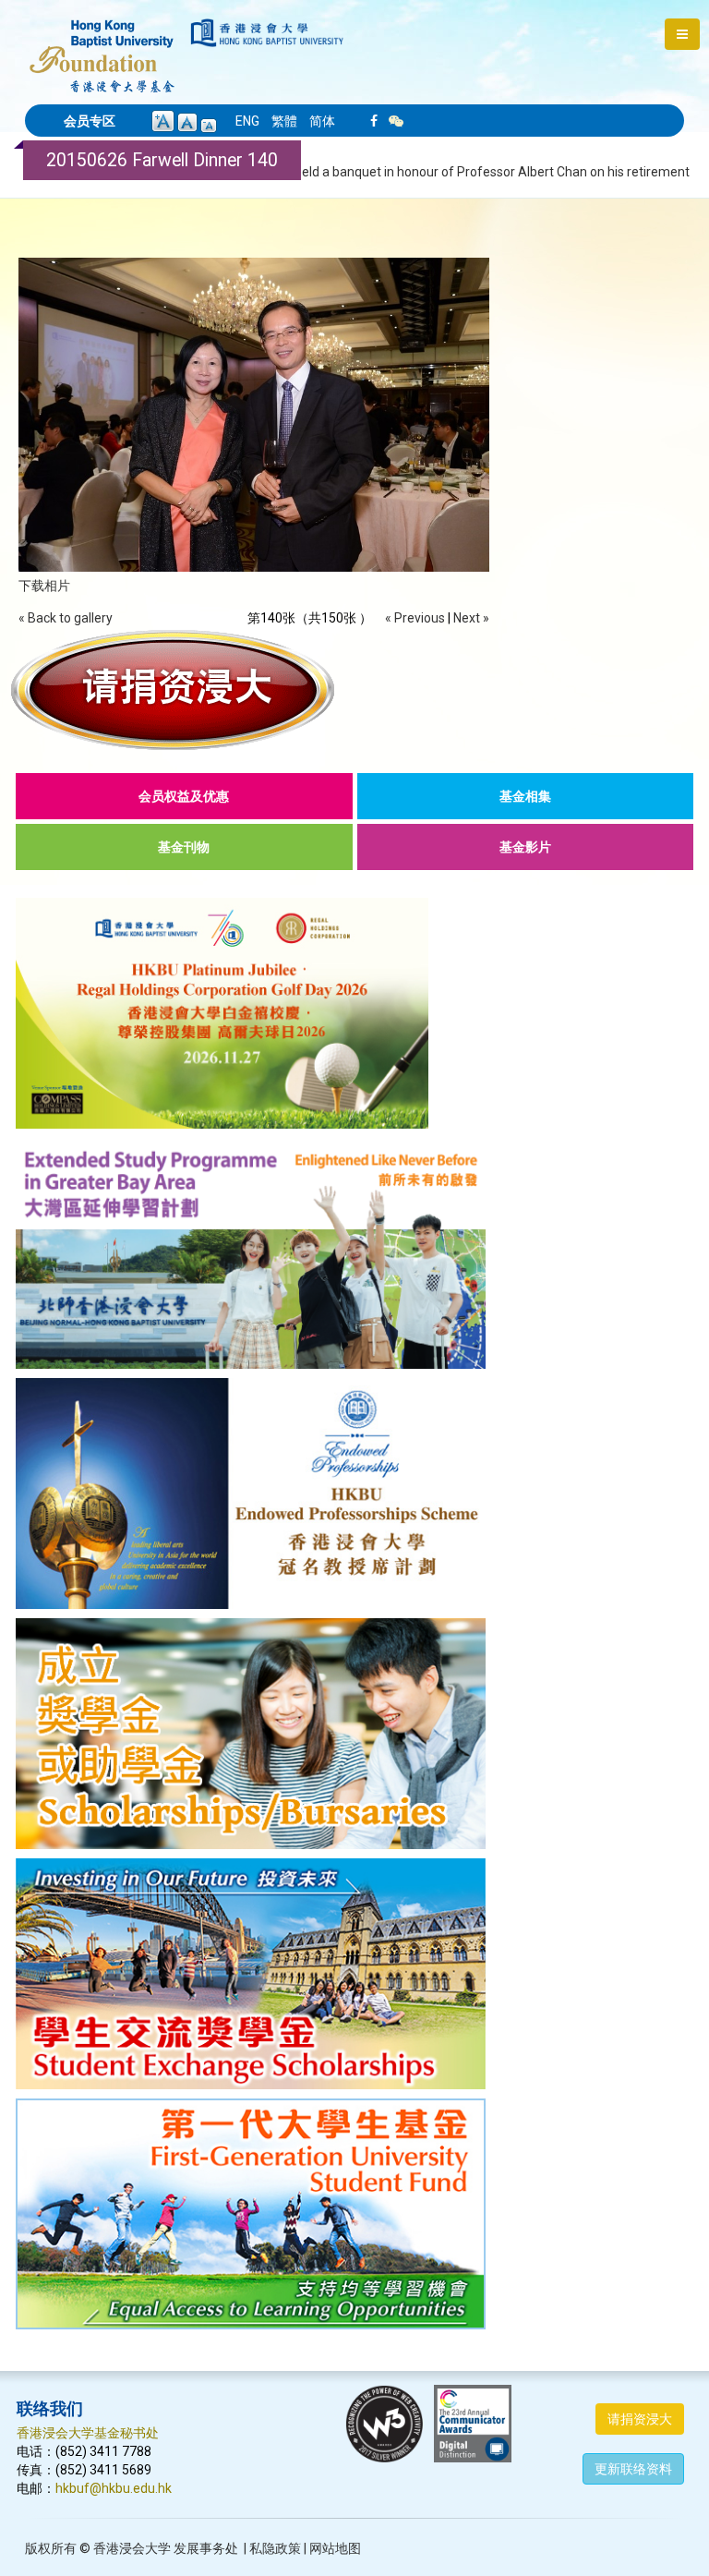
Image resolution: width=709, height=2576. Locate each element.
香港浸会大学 (132, 2548)
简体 (322, 121)
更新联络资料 (633, 2469)
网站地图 (335, 2548)
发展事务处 (206, 2548)
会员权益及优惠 (184, 796)
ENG (247, 121)
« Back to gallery (66, 618)
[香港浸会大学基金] (102, 46)
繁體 (284, 121)
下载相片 (44, 586)
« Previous (415, 618)
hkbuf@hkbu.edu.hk (114, 2488)
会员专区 (90, 121)
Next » (471, 618)
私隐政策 (275, 2548)
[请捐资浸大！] (354, 690)
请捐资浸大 (640, 2419)
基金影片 (525, 847)
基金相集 (525, 796)
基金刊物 (184, 847)
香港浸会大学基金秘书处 (88, 2433)
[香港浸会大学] (267, 33)
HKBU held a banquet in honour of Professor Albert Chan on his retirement (475, 172)
